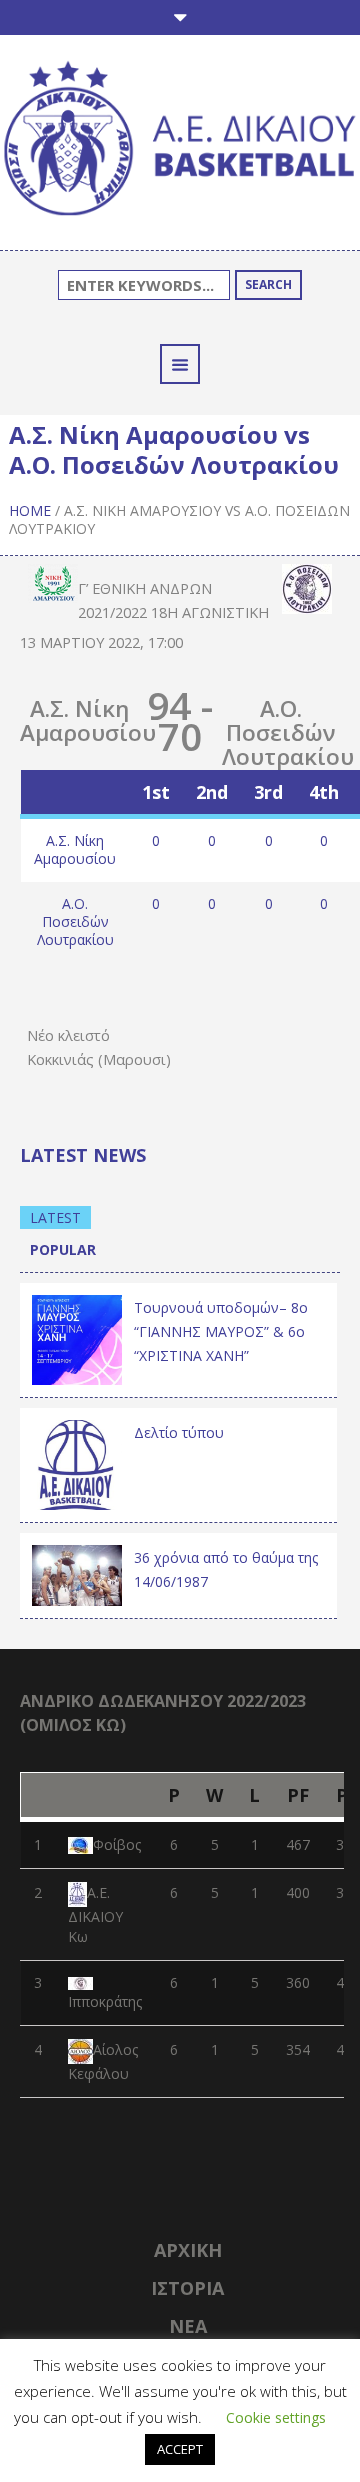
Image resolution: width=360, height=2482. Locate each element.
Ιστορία (187, 2288)
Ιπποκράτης (105, 2001)
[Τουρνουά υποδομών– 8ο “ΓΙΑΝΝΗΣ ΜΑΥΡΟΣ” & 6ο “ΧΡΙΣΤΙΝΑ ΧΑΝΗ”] (77, 1338)
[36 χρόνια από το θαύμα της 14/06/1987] (77, 1573)
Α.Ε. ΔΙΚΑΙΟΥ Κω (95, 1914)
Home (30, 510)
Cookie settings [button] (276, 2417)
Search (268, 284)
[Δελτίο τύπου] (77, 1463)
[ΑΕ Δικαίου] (180, 140)
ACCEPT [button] (180, 2449)
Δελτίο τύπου (179, 1432)
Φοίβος (117, 1844)
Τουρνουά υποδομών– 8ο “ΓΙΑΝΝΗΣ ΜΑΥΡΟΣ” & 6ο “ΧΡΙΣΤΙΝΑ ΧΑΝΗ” (221, 1331)
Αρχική (188, 2250)
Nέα (188, 2326)
